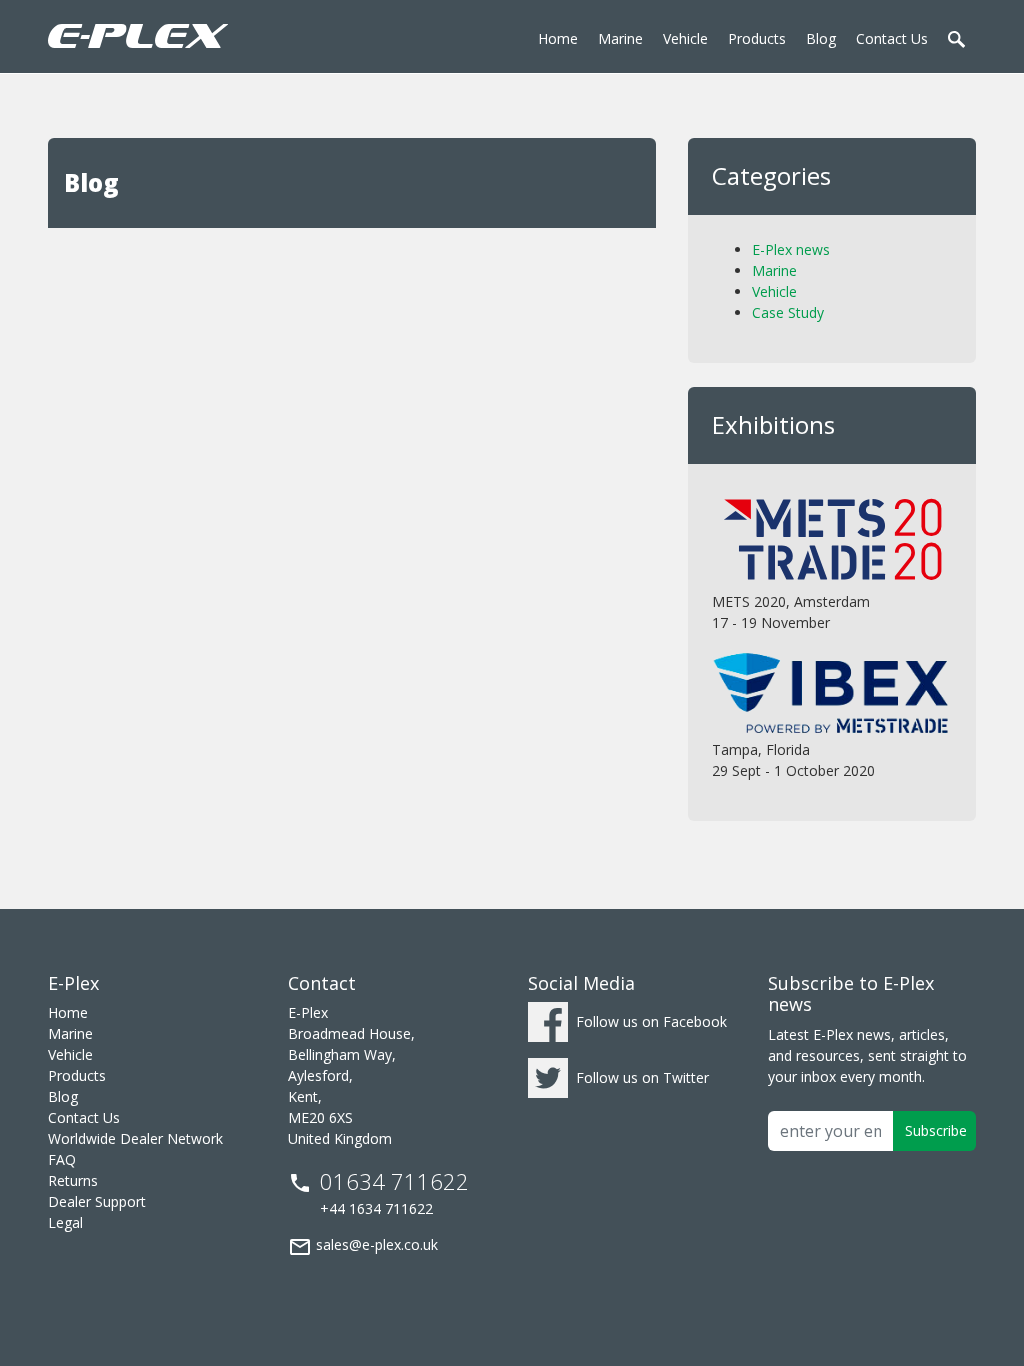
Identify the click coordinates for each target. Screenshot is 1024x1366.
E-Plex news (791, 249)
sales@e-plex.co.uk (363, 1247)
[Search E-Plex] (958, 34)
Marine (774, 270)
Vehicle (774, 291)
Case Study (788, 312)
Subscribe (936, 1130)
